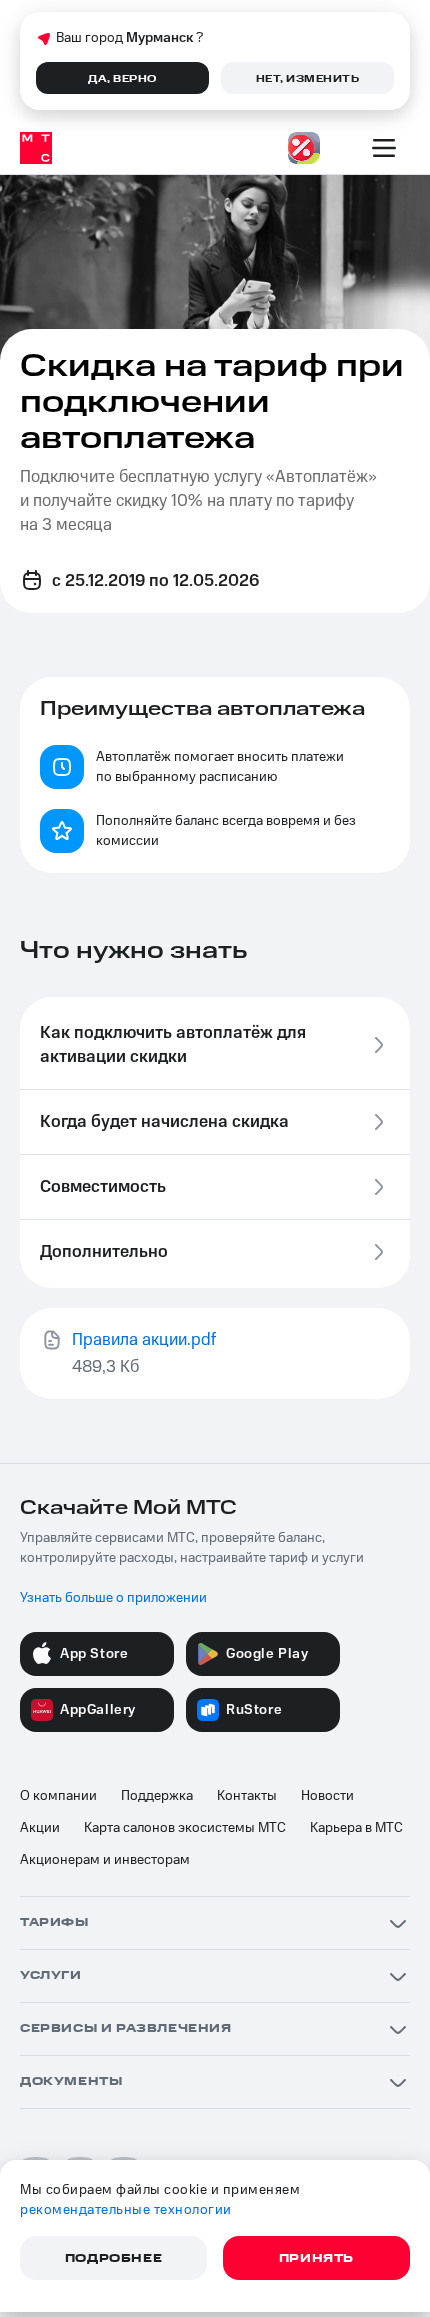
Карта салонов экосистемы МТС (185, 1828)
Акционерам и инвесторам (105, 1860)
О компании (58, 1796)
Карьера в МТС (356, 1828)
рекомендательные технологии (126, 2210)
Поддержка (157, 1796)
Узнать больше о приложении (113, 1598)
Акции (40, 1828)
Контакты (247, 1796)
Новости (327, 1796)
